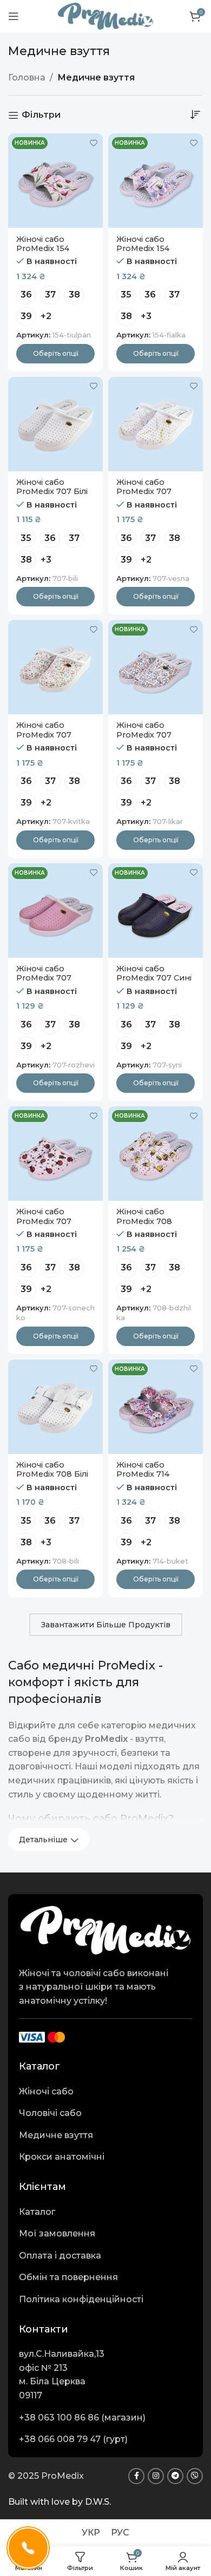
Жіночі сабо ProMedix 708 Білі (52, 1469)
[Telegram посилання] (175, 2476)
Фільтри (41, 115)
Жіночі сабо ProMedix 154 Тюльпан (43, 249)
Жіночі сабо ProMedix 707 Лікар (144, 735)
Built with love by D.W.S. (60, 2502)
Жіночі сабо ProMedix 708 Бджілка (144, 1221)
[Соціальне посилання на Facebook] (136, 2476)
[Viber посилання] (195, 2476)
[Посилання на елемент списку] (105, 2092)
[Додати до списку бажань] (93, 143)
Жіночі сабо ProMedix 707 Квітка (44, 735)
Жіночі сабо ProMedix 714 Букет (143, 1474)
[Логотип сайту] (105, 15)
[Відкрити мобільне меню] (14, 16)
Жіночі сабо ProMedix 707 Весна (144, 492)
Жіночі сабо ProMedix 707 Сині (154, 973)
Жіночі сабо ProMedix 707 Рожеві (44, 978)
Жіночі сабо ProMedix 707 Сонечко (44, 1221)
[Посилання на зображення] (105, 1929)
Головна (27, 77)
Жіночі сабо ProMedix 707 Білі (52, 487)
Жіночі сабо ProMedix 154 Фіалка (143, 249)
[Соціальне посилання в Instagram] (156, 2476)
